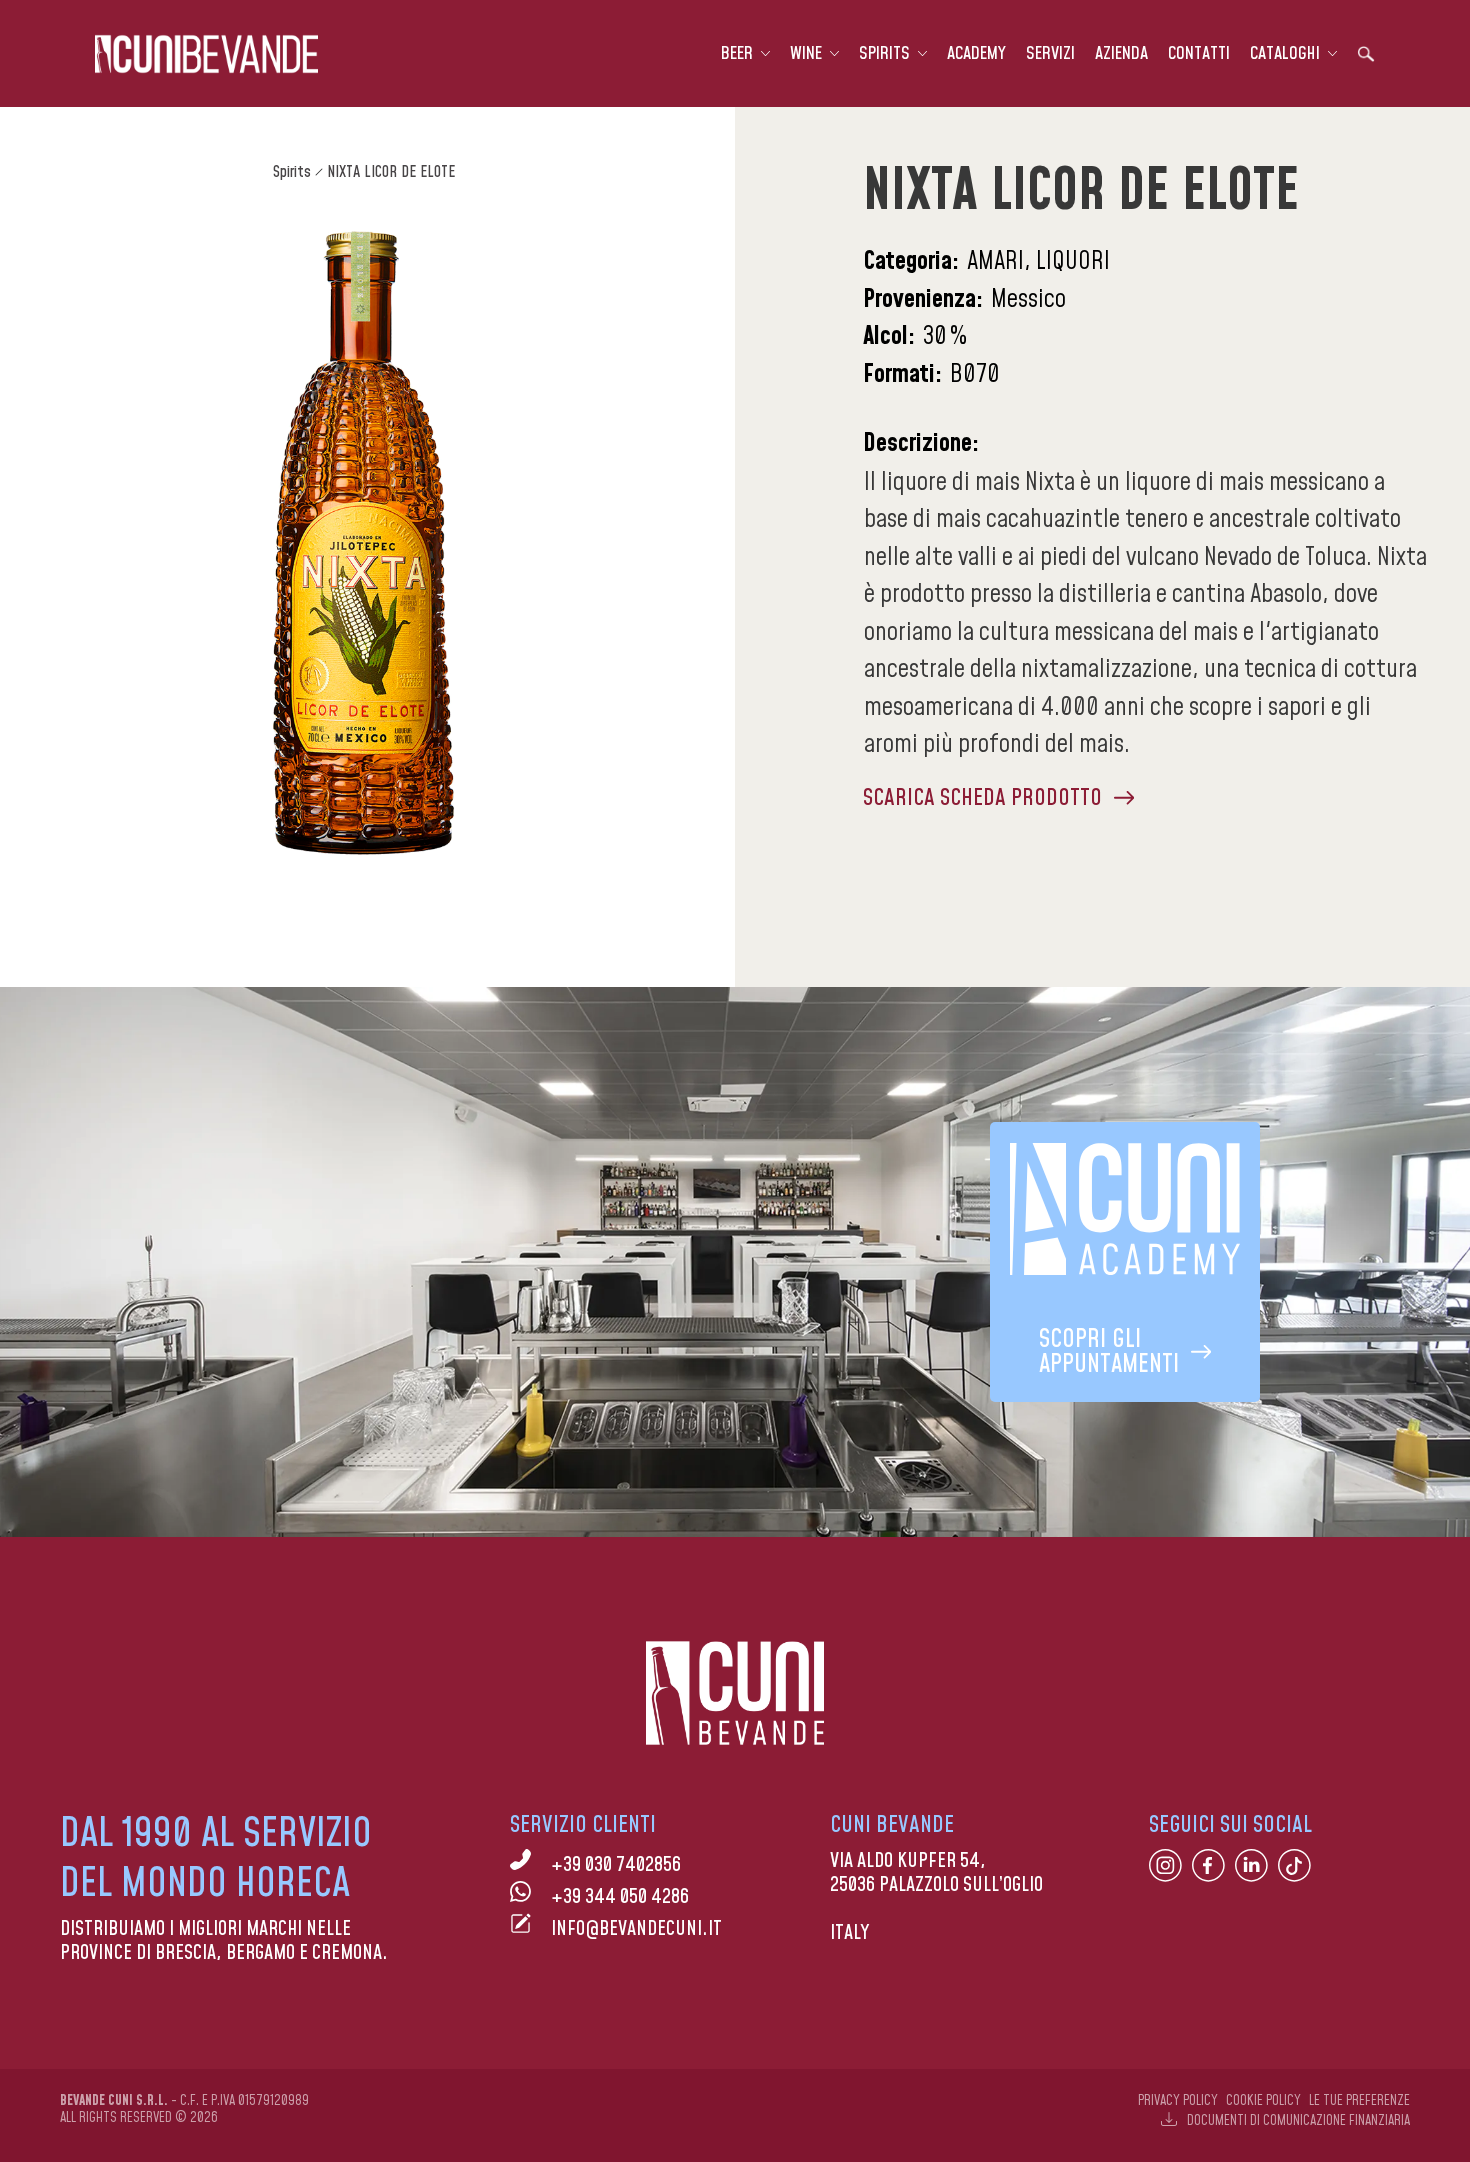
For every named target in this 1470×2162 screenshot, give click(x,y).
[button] (745, 54)
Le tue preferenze (1359, 2101)
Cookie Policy (1263, 2101)
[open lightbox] (363, 543)
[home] (206, 54)
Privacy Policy (1178, 2101)
